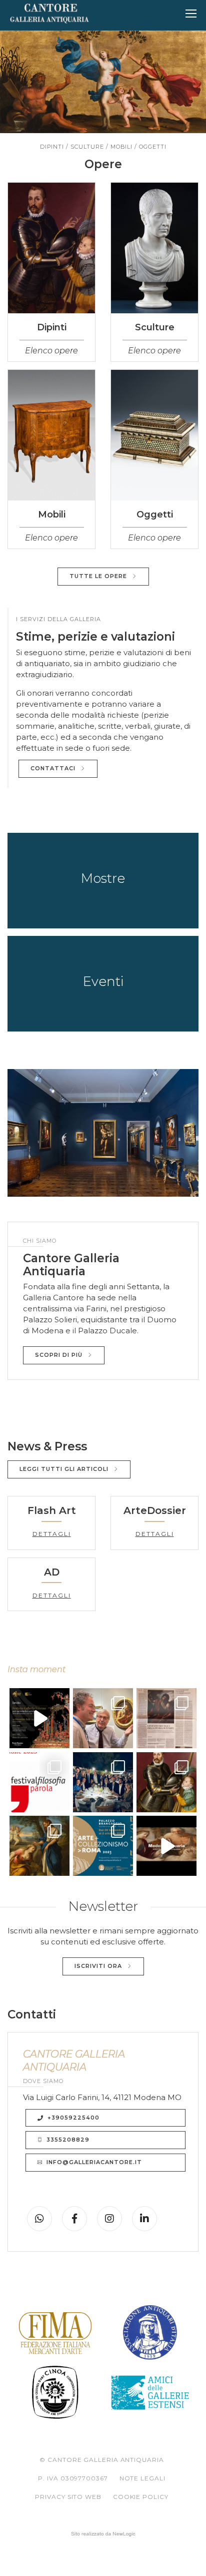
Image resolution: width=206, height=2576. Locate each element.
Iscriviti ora (98, 1966)
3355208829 (68, 2140)
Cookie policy (141, 2497)
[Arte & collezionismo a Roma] (103, 1718)
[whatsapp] (39, 2219)
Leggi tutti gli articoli (64, 1469)
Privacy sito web (68, 2497)
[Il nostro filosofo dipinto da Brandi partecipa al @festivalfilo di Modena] (39, 1782)
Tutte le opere (98, 576)
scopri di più (59, 1355)
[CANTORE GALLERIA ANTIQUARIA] (49, 14)
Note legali (142, 2478)
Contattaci (53, 768)
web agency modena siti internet (103, 2534)
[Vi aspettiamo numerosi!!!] (39, 1718)
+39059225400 (73, 2118)
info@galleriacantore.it (94, 2162)
